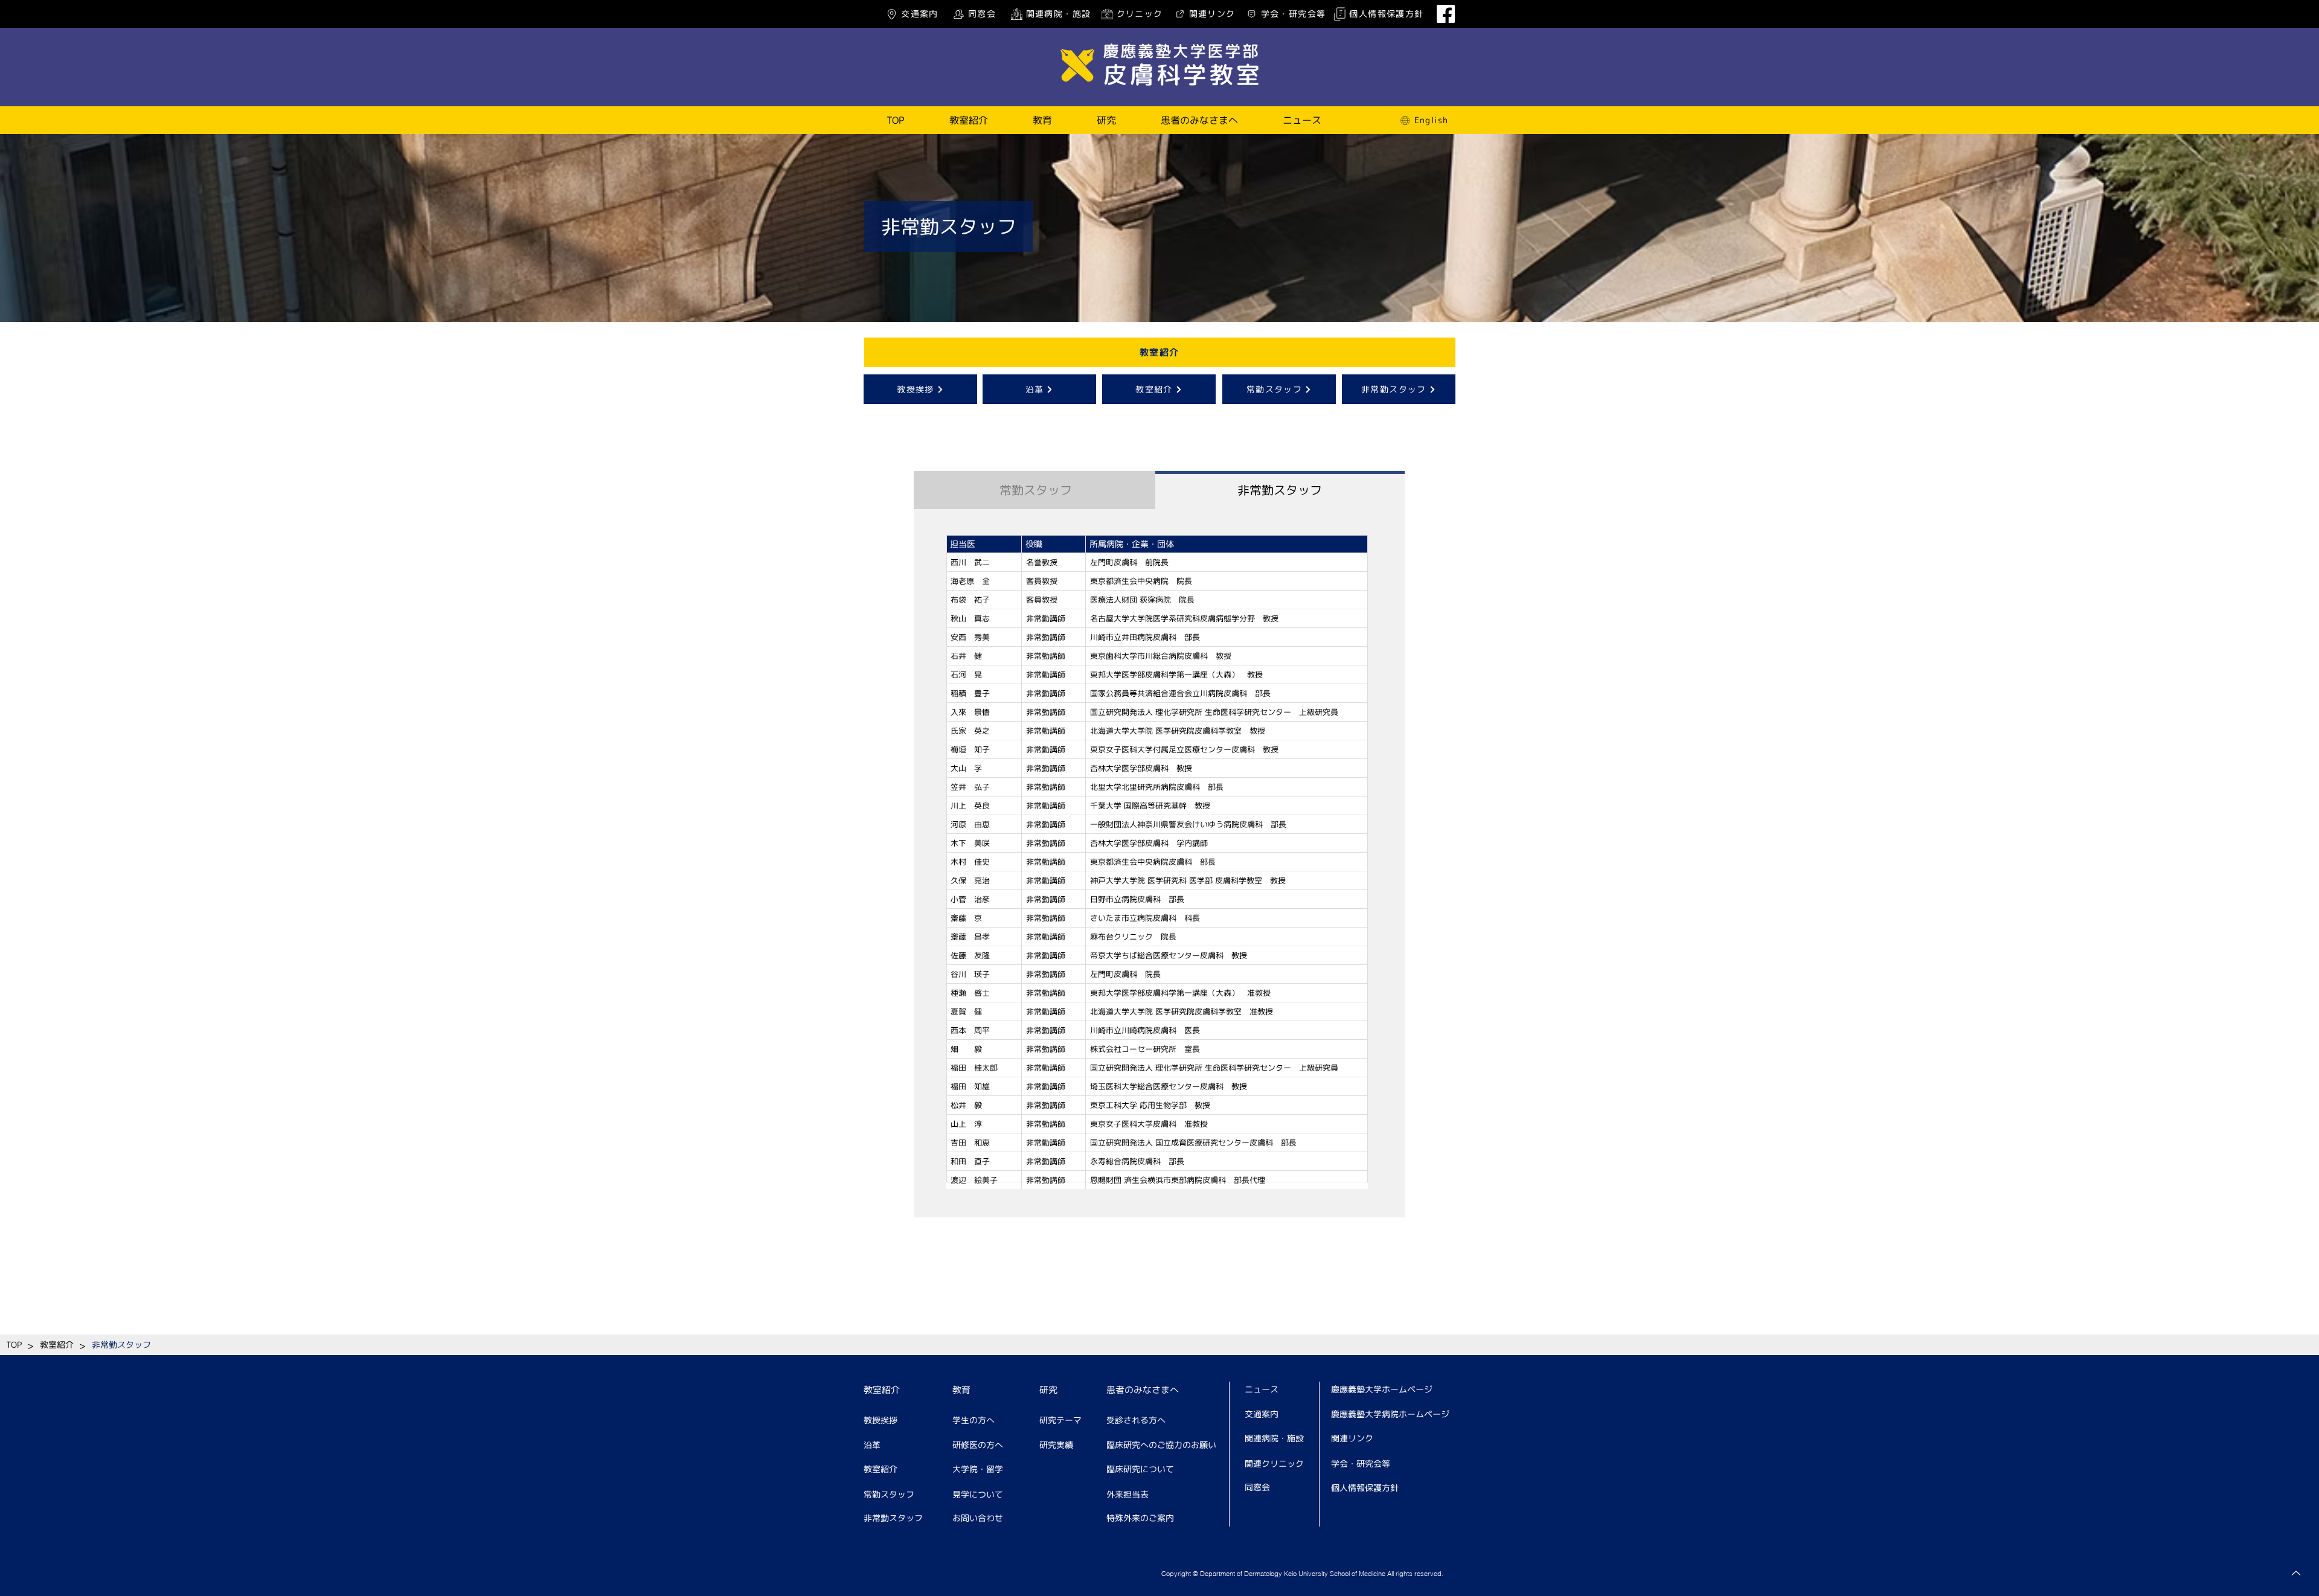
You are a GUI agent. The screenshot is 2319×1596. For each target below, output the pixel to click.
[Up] (2296, 1573)
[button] (969, 120)
